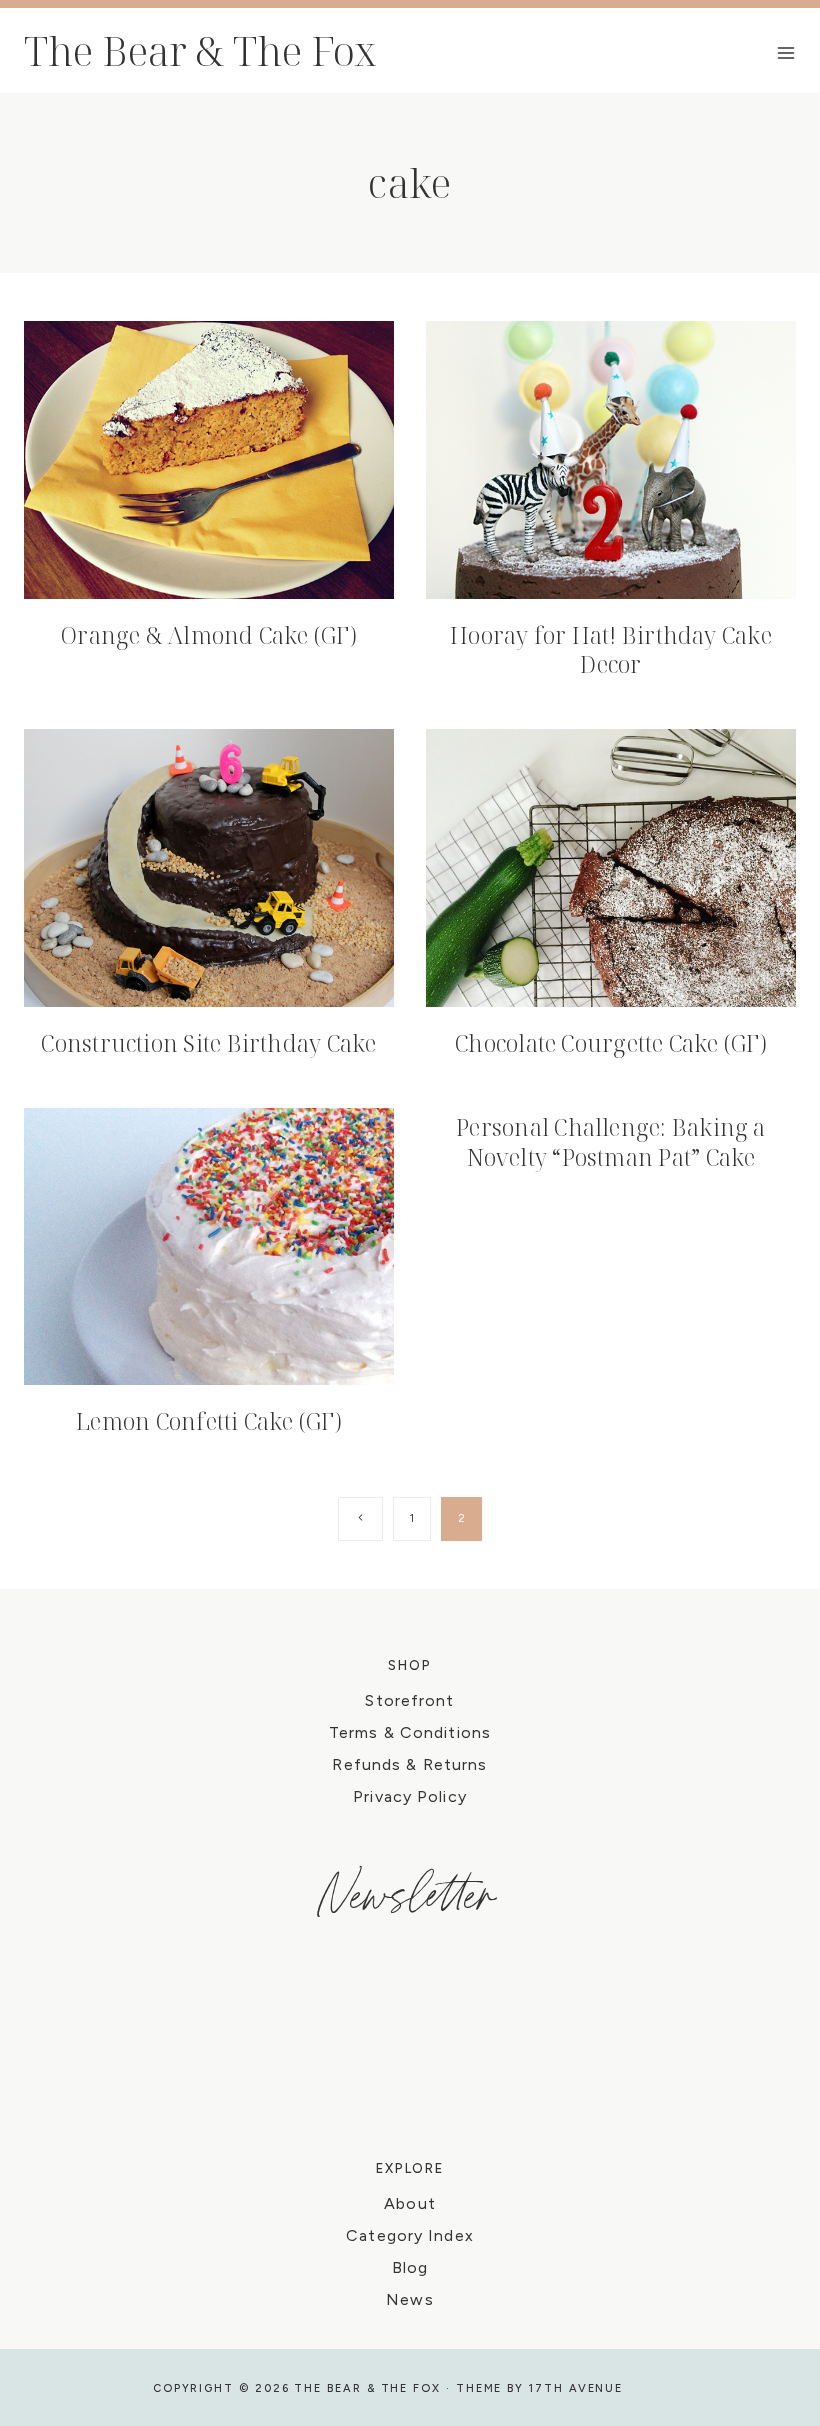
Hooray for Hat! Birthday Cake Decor (611, 650)
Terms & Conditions (410, 1732)
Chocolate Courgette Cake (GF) (611, 1043)
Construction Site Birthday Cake (208, 1043)
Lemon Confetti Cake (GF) (209, 1421)
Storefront (409, 1700)
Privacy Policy (410, 1796)
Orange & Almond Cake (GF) (209, 635)
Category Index (410, 2235)
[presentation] (209, 460)
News (409, 2299)
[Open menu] (786, 52)
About (410, 2203)
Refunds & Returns (409, 1764)
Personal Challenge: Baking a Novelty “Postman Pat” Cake (610, 1142)
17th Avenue (576, 2388)
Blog (410, 2267)
